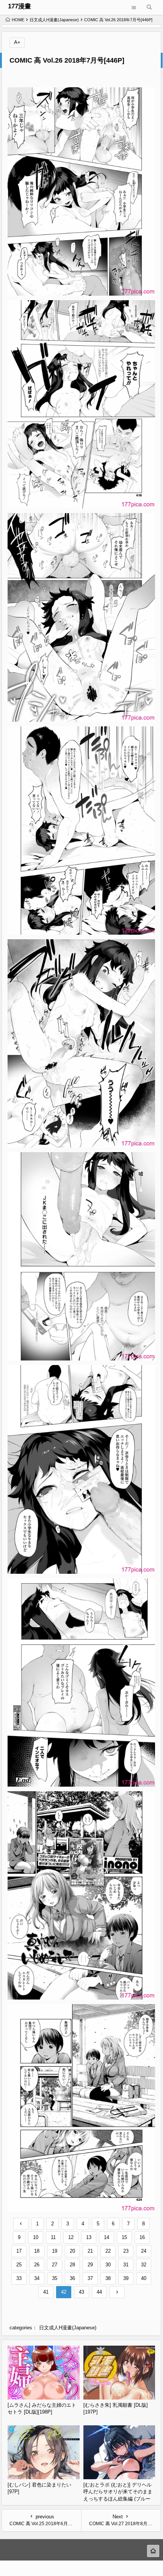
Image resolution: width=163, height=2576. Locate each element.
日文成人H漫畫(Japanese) (54, 20)
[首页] (153, 2551)
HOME (18, 20)
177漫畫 (20, 6)
